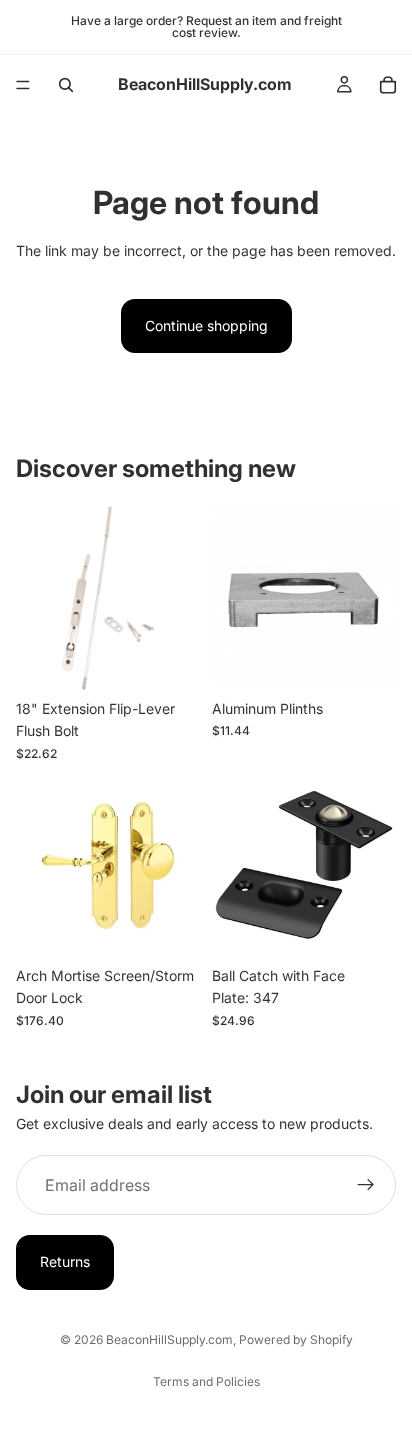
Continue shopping (206, 325)
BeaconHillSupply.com (169, 1339)
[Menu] (23, 85)
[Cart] (388, 85)
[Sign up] (366, 1185)
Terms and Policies (206, 1381)
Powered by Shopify (296, 1339)
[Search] (66, 85)
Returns (65, 1261)
